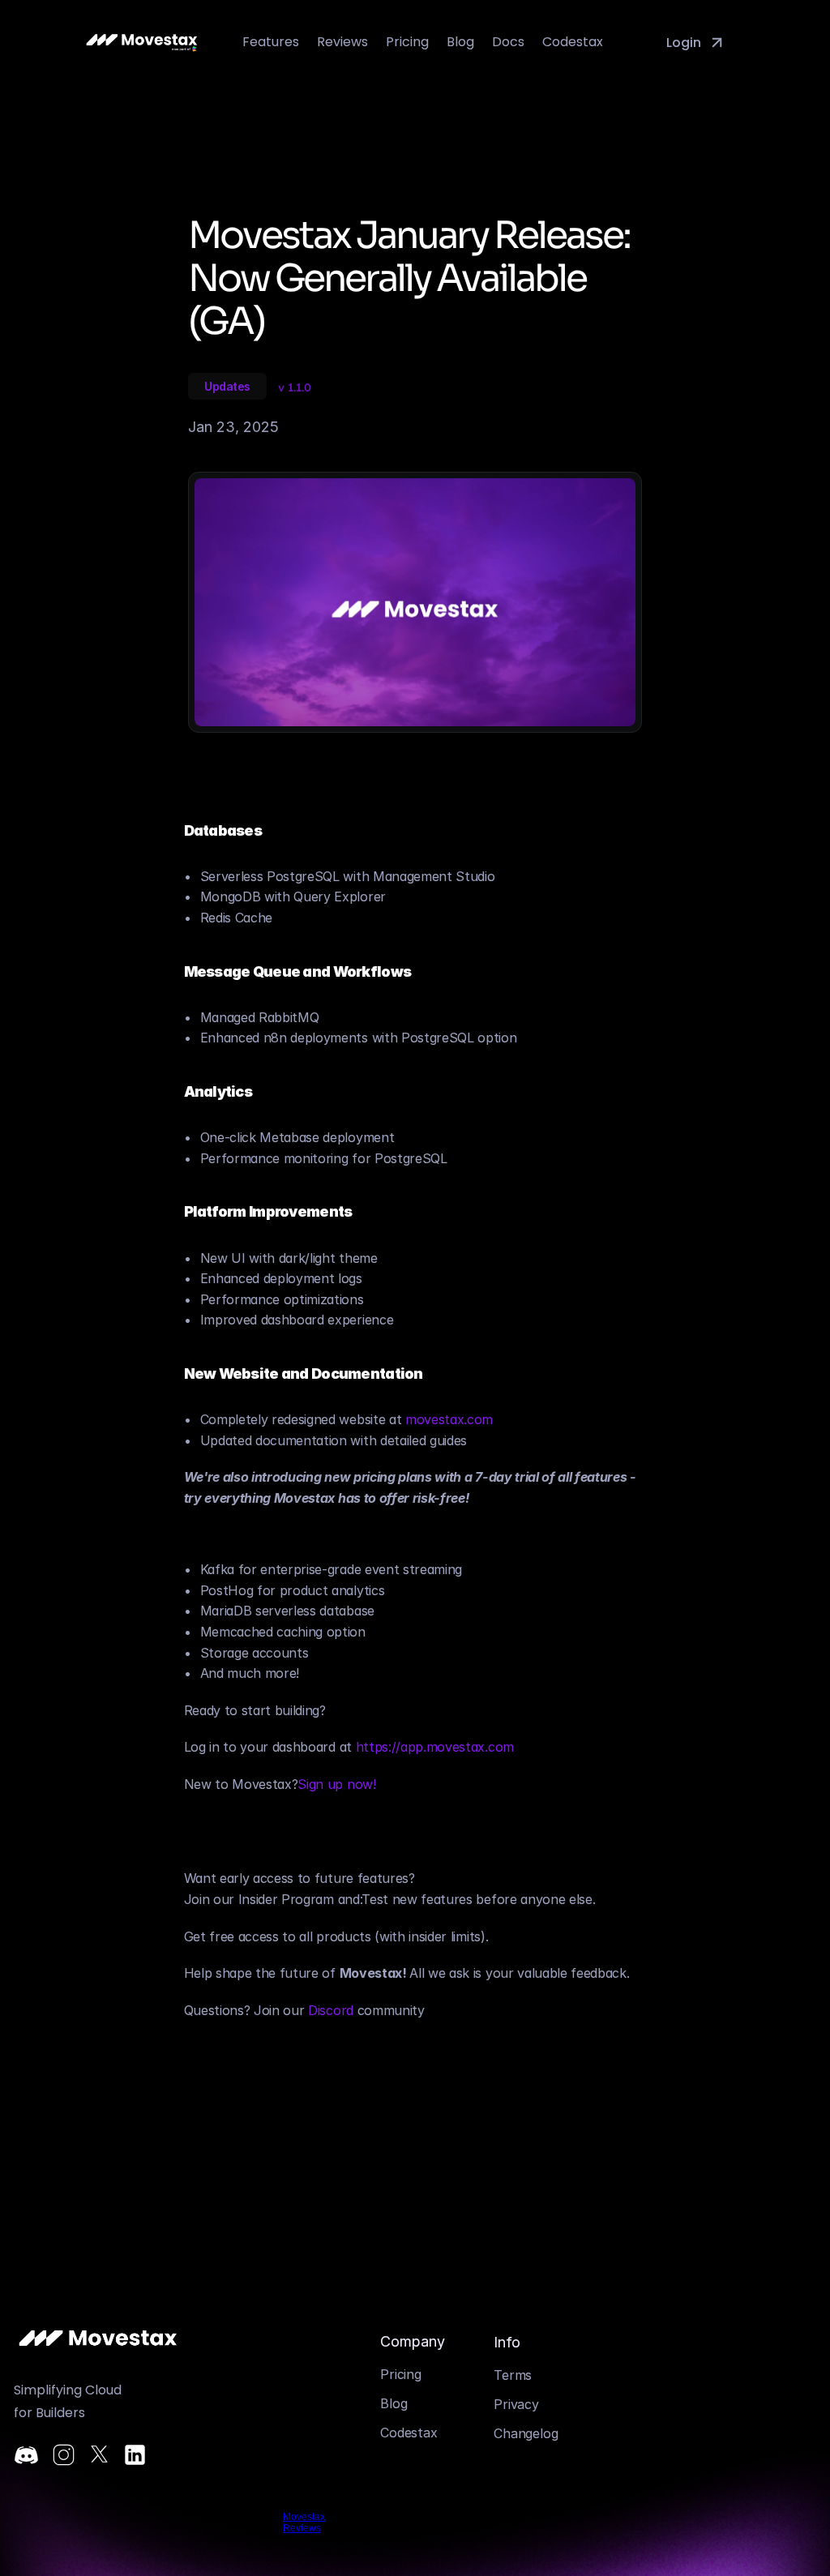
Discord (331, 2010)
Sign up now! (336, 1784)
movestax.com (449, 1419)
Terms (513, 2375)
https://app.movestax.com (435, 1747)
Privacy (516, 2404)
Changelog (526, 2433)
